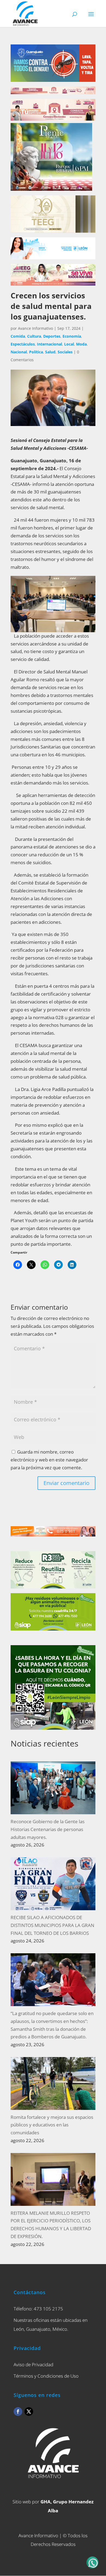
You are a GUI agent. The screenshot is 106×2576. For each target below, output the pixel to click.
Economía (72, 336)
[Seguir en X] (29, 2412)
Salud (50, 352)
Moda (81, 344)
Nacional (19, 352)
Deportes (52, 336)
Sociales (65, 352)
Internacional (49, 344)
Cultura (34, 336)
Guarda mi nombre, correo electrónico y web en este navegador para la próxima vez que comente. (49, 1460)
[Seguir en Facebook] (18, 2412)
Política (36, 352)
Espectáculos (23, 344)
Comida (18, 336)
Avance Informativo (35, 328)
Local (69, 344)
